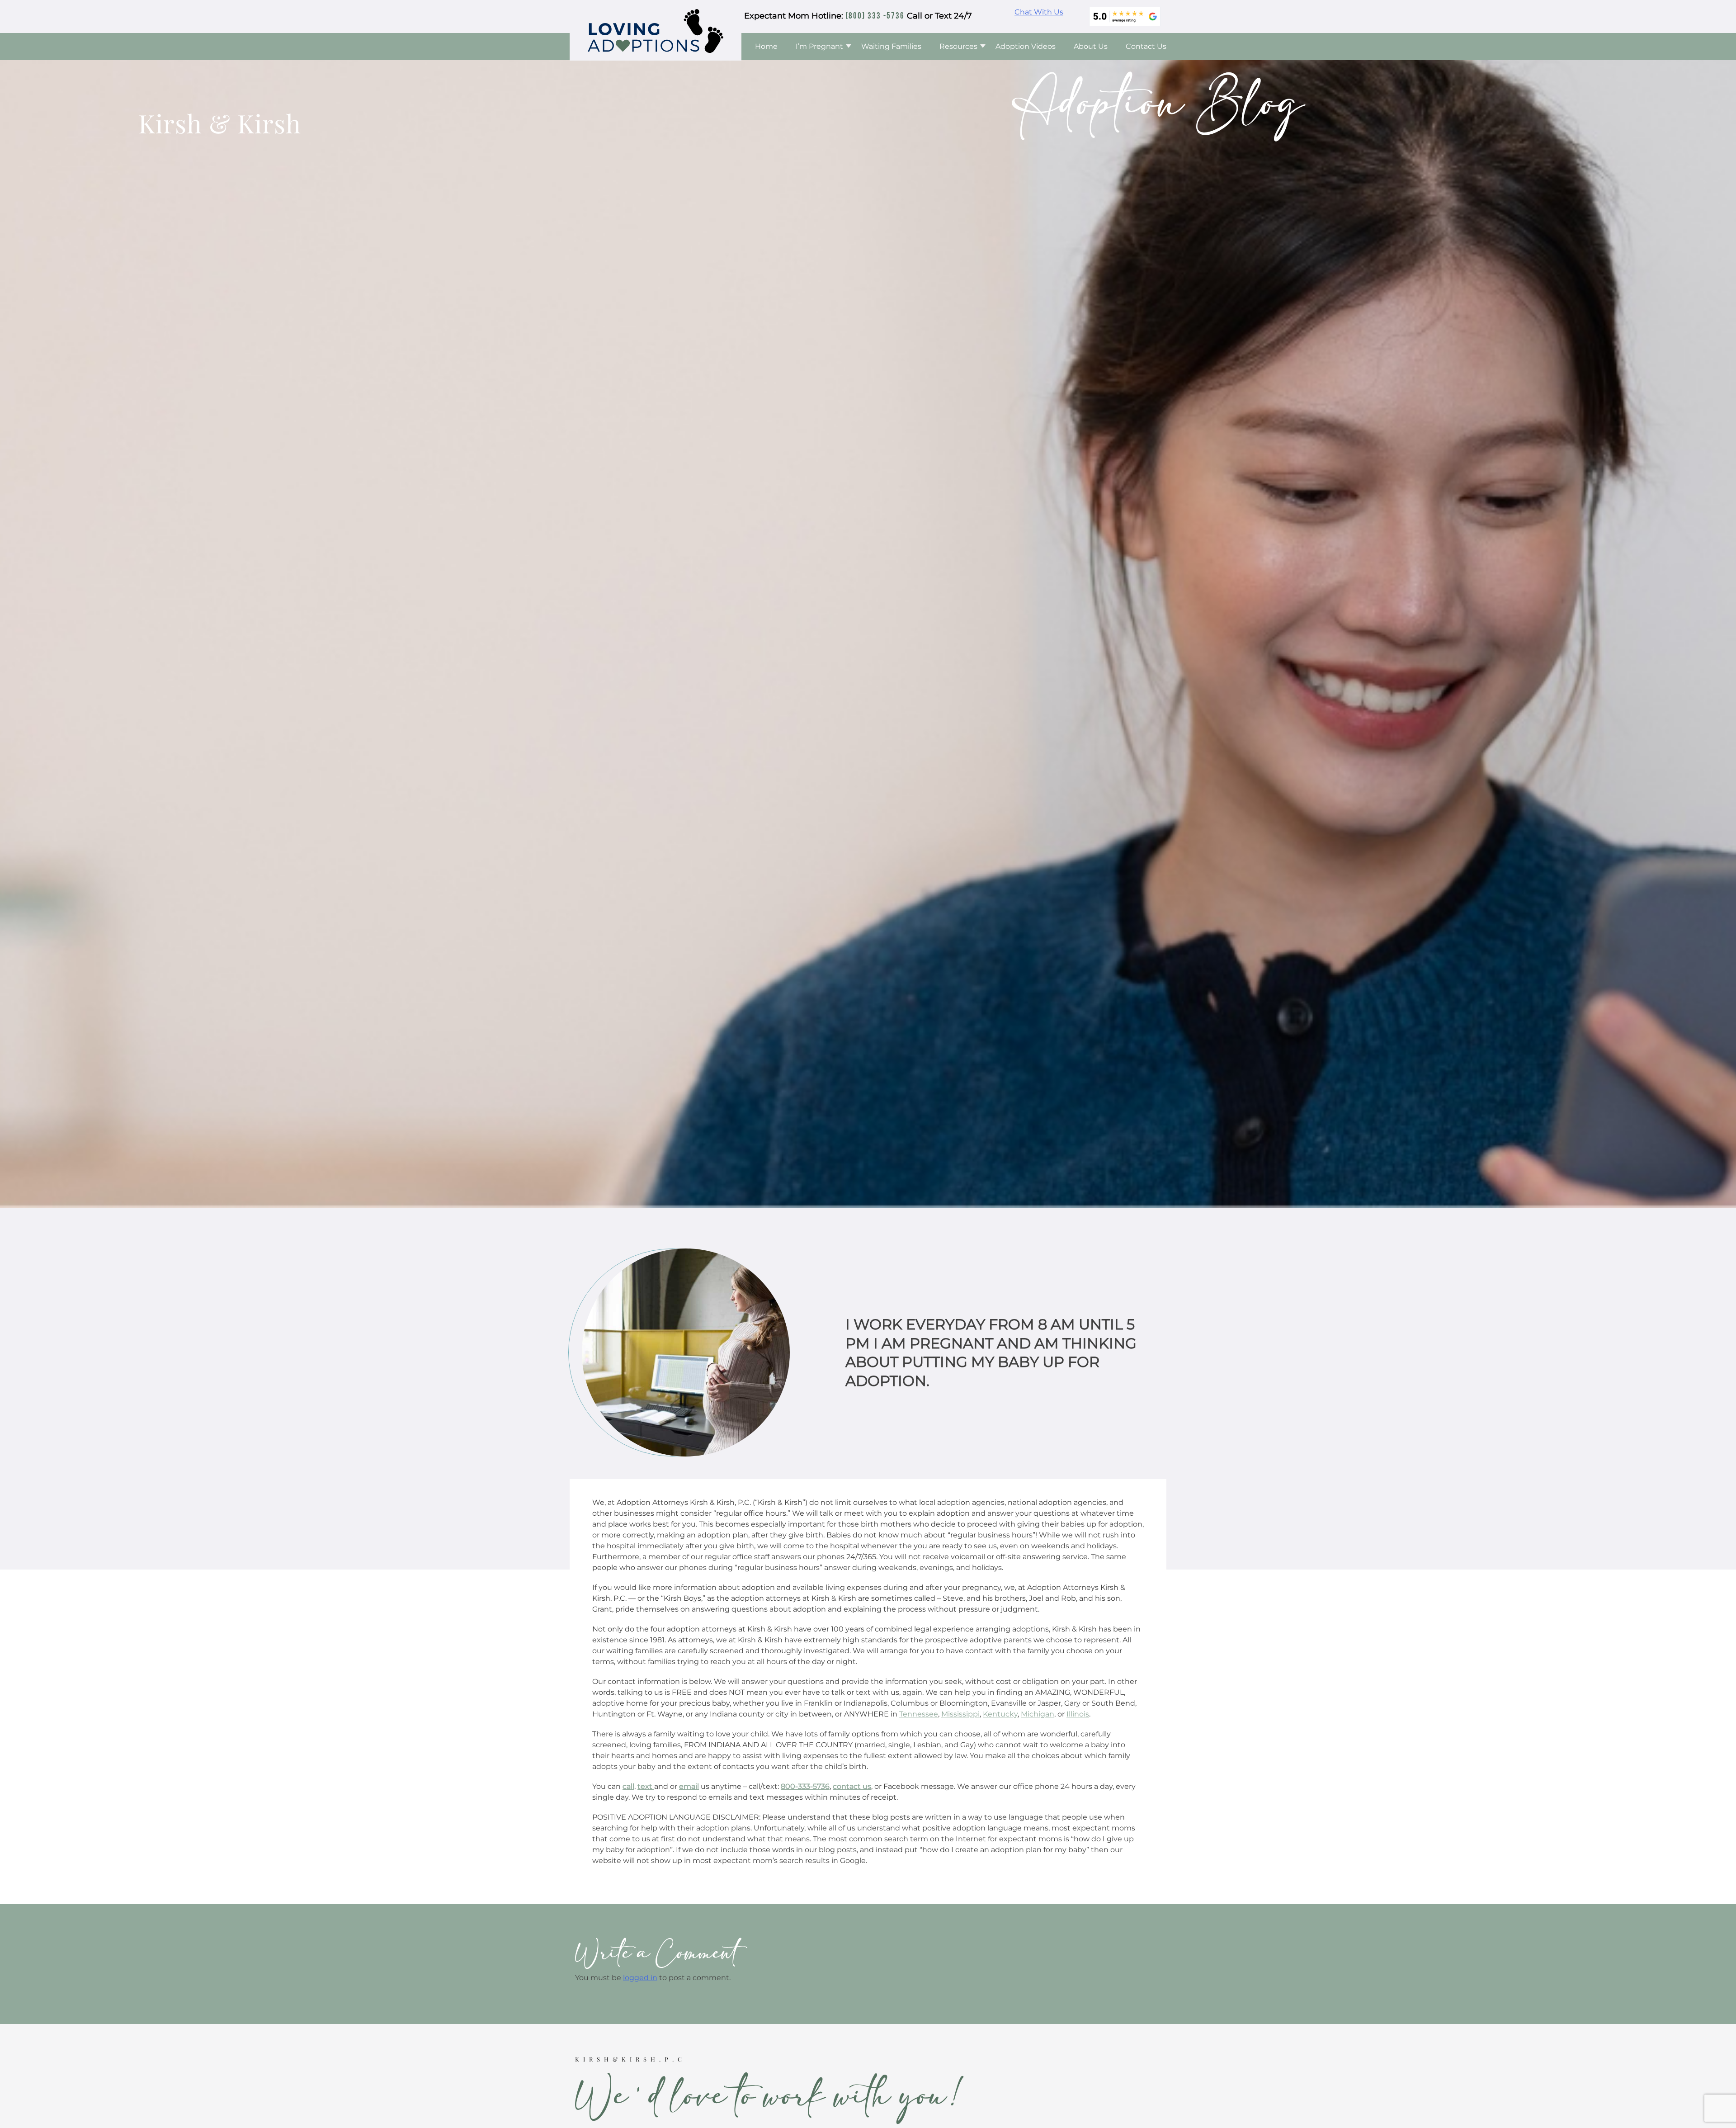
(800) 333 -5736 (875, 16)
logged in (640, 1978)
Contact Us (1146, 46)
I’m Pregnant (819, 46)
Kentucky (1000, 1714)
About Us (1091, 46)
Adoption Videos (1026, 46)
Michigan (1038, 1714)
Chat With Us (1039, 12)
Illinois (1078, 1714)
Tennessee (919, 1714)
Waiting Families (891, 46)
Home (766, 46)
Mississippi (960, 1714)
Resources (958, 46)
